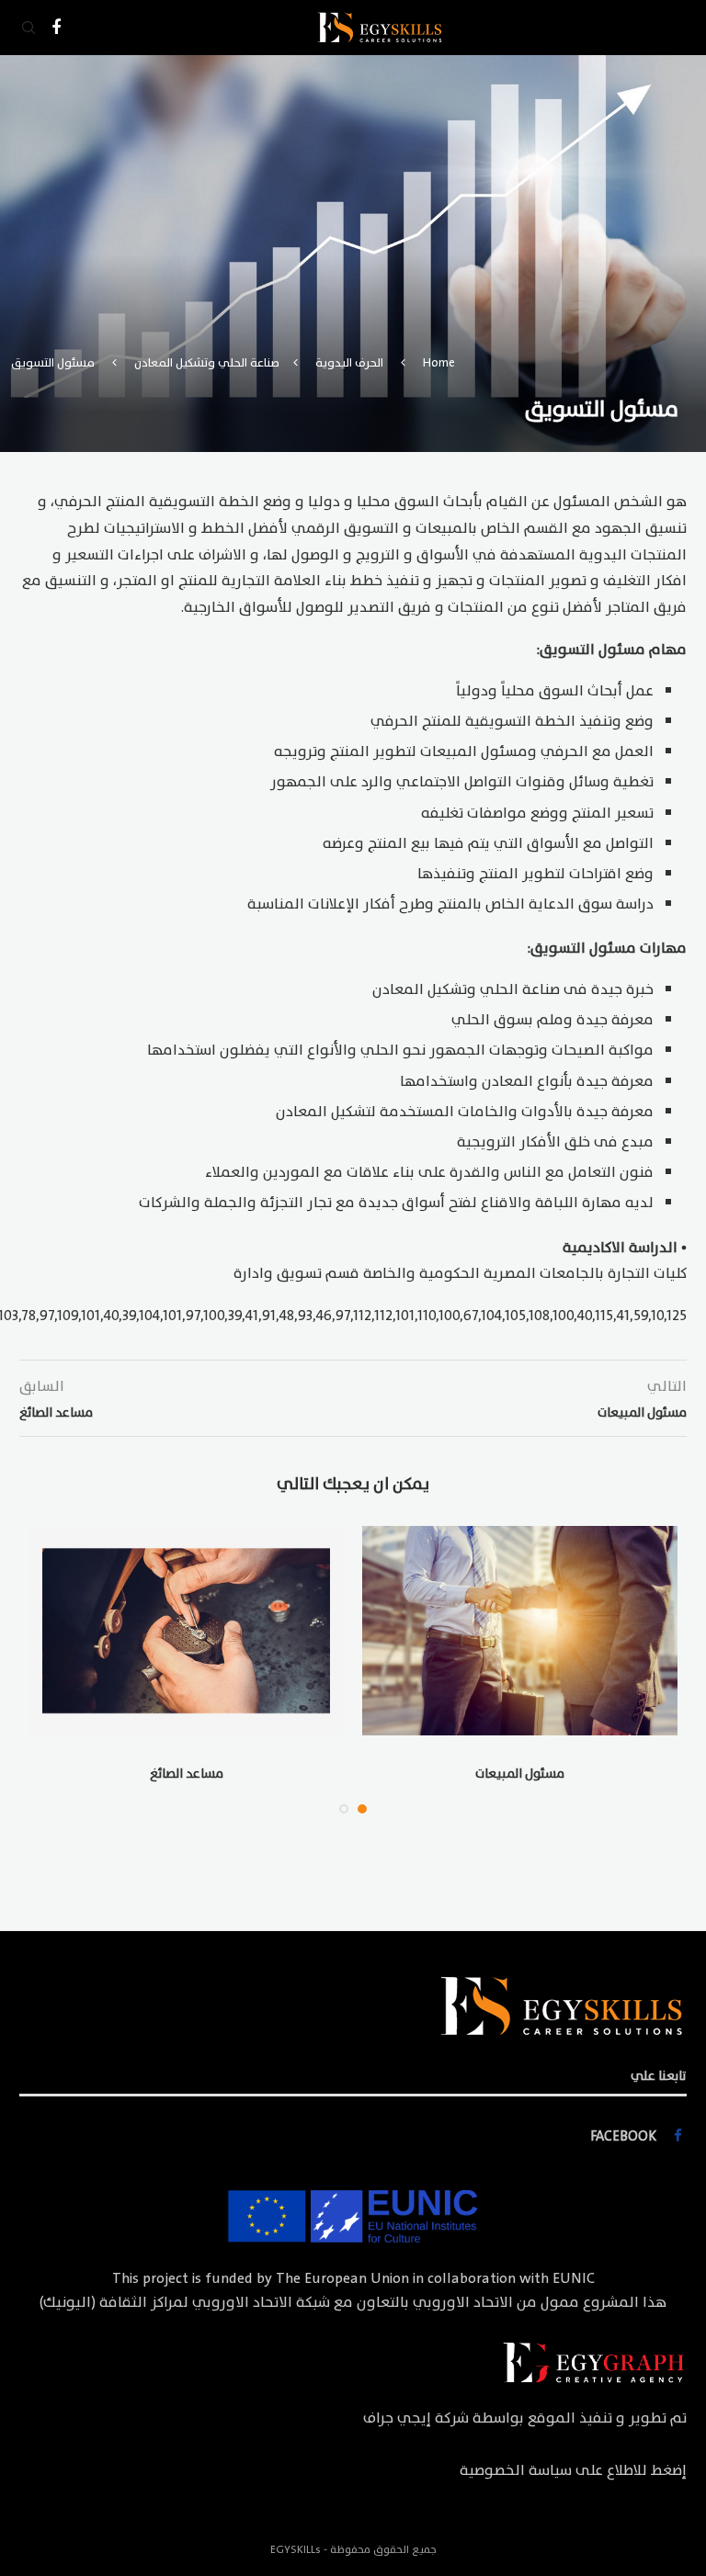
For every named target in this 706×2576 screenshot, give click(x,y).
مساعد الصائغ (187, 1774)
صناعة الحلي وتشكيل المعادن (207, 363)
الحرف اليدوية (349, 363)
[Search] (28, 28)
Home (439, 363)
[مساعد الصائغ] (186, 1631)
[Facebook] (56, 28)
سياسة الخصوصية (516, 2470)
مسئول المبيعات (520, 1774)
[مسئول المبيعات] (520, 1631)
